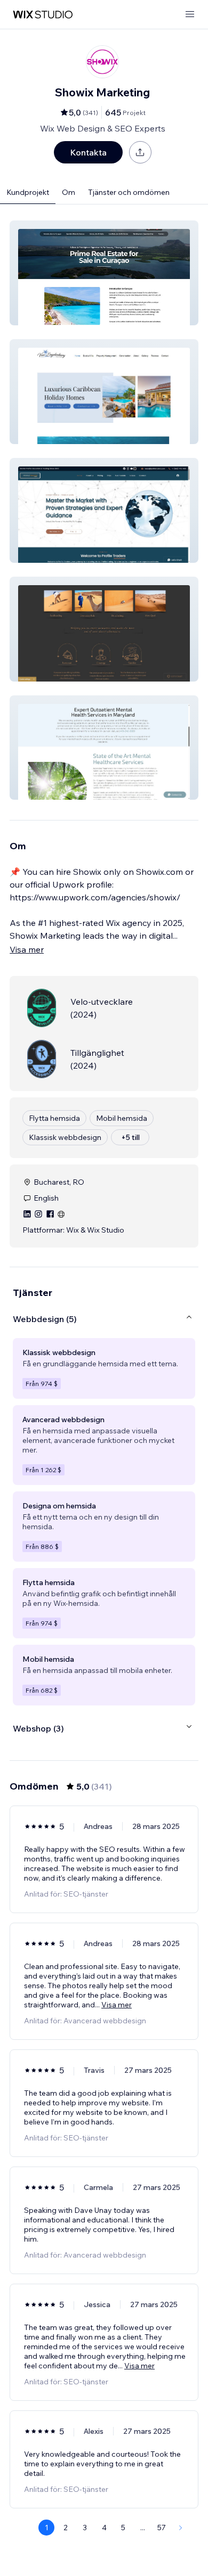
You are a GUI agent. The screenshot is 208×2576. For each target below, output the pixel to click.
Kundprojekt (28, 192)
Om (69, 192)
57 (162, 2528)
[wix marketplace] (43, 15)
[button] (104, 273)
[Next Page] (181, 2528)
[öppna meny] (190, 15)
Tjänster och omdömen (129, 192)
